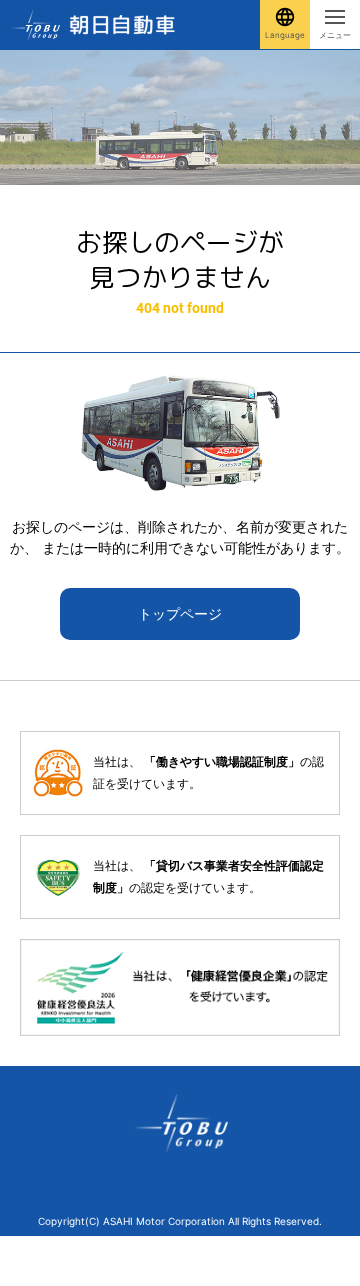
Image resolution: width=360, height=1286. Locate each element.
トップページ (180, 613)
